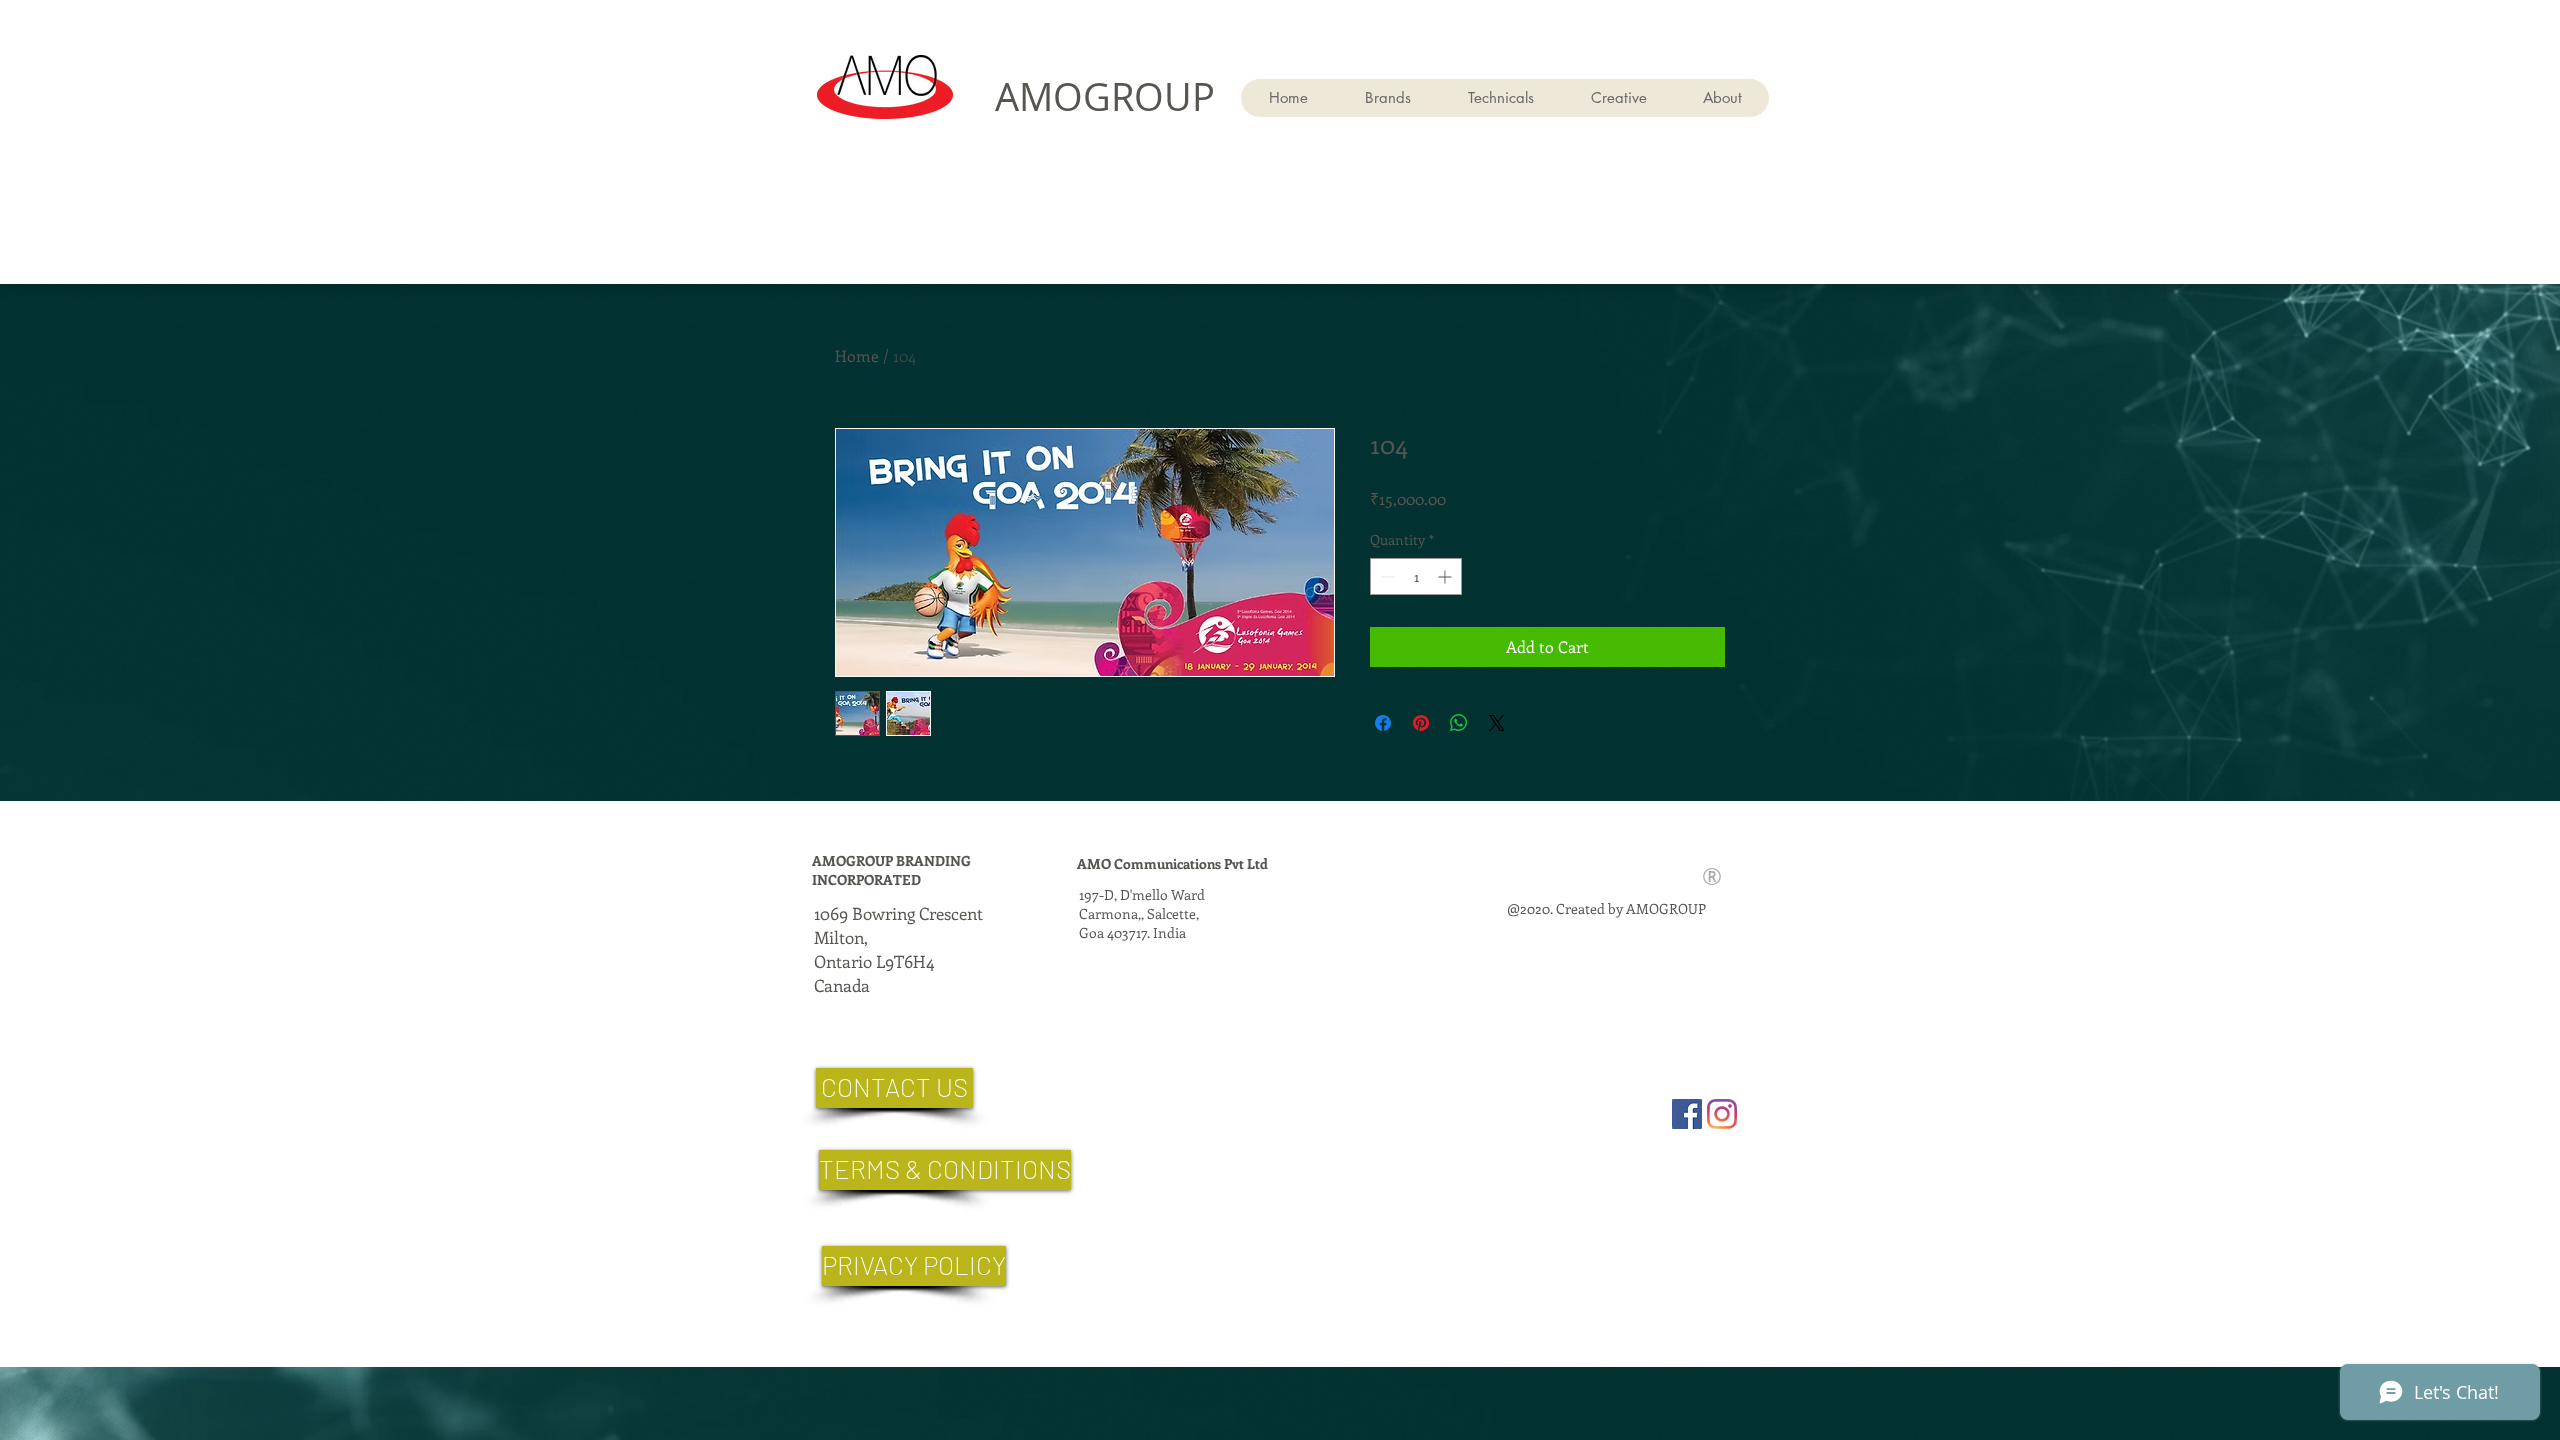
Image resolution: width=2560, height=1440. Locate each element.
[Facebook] (1687, 1114)
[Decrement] (1385, 576)
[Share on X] (1497, 723)
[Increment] (1446, 576)
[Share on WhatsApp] (1459, 723)
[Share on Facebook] (1383, 723)
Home (857, 355)
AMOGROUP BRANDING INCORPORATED (891, 870)
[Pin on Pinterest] (1421, 723)
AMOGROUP (1105, 96)
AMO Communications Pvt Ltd (1172, 863)
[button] (1500, 98)
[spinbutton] (1416, 576)
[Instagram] (1722, 1114)
